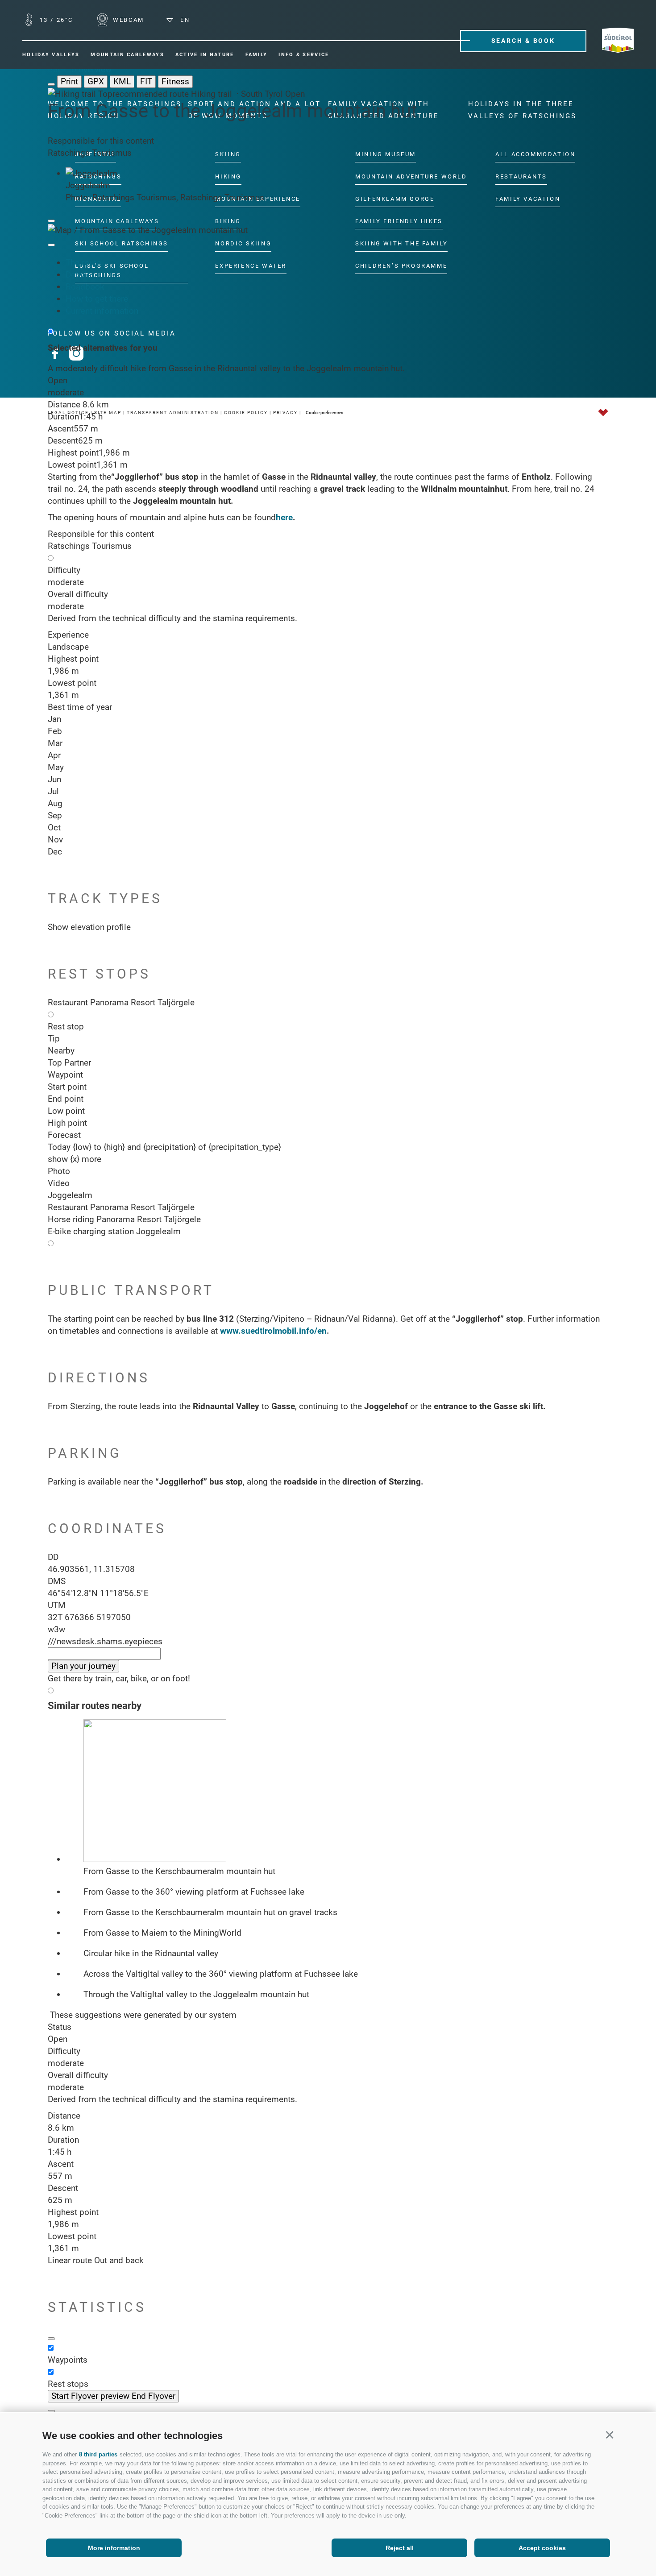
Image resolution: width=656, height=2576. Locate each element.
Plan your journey (83, 1666)
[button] (609, 2434)
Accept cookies (542, 2548)
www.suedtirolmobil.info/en (273, 1331)
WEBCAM (127, 20)
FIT (146, 81)
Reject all (400, 2548)
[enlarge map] (51, 245)
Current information (102, 311)
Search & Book (523, 41)
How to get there (97, 299)
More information (114, 2548)
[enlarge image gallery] (51, 221)
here (284, 517)
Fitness (175, 81)
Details (79, 275)
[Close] (51, 2411)
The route (83, 263)
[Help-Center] (51, 2339)
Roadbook (85, 287)
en (184, 20)
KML (122, 81)
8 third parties (98, 2454)
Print (69, 81)
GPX (96, 81)
